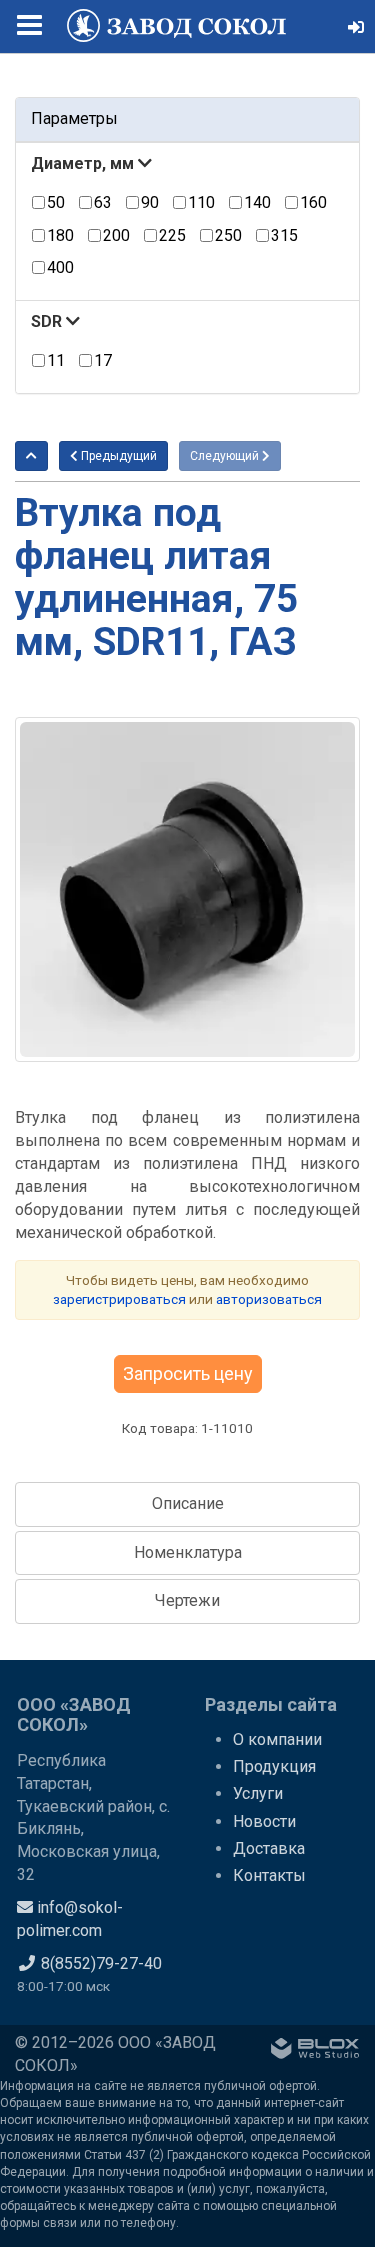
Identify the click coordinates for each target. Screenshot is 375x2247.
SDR (48, 321)
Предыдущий (117, 456)
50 (56, 202)
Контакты (269, 1875)
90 (150, 202)
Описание (188, 1503)
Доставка (269, 1848)
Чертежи (187, 1600)
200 (116, 235)
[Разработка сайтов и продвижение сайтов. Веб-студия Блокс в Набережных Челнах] (315, 2052)
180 (60, 235)
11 (56, 360)
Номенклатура (188, 1552)
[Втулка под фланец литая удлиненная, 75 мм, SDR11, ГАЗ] (187, 889)
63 (103, 202)
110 (201, 202)
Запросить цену (188, 1373)
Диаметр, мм (84, 163)
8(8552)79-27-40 (99, 1963)
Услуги (258, 1793)
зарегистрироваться (119, 1299)
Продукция (274, 1766)
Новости (264, 1821)
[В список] (31, 456)
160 (313, 202)
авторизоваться (269, 1299)
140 (257, 202)
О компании (277, 1739)
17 (103, 360)
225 (172, 235)
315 (284, 235)
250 (228, 235)
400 (60, 267)
